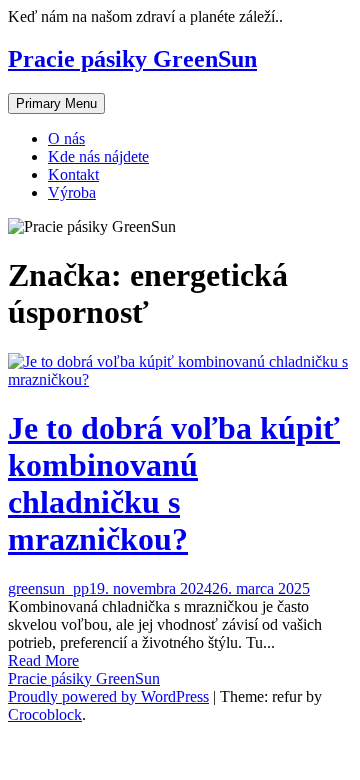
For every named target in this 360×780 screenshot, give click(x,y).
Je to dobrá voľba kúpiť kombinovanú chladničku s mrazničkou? (174, 483)
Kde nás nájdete (98, 156)
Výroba (72, 192)
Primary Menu (56, 103)
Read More (43, 660)
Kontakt (73, 174)
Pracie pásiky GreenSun (132, 59)
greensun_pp (48, 588)
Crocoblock (45, 714)
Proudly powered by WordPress (108, 696)
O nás (66, 138)
